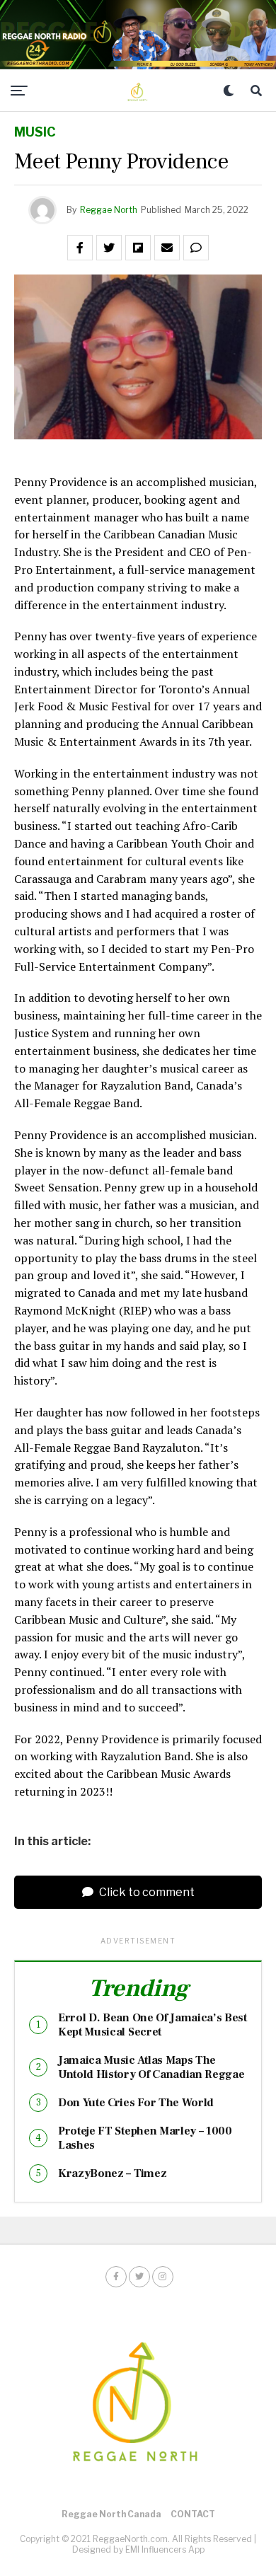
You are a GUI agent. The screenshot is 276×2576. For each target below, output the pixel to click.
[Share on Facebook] (80, 248)
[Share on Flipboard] (138, 248)
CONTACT (193, 2514)
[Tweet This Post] (109, 248)
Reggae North (109, 210)
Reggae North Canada (111, 2514)
